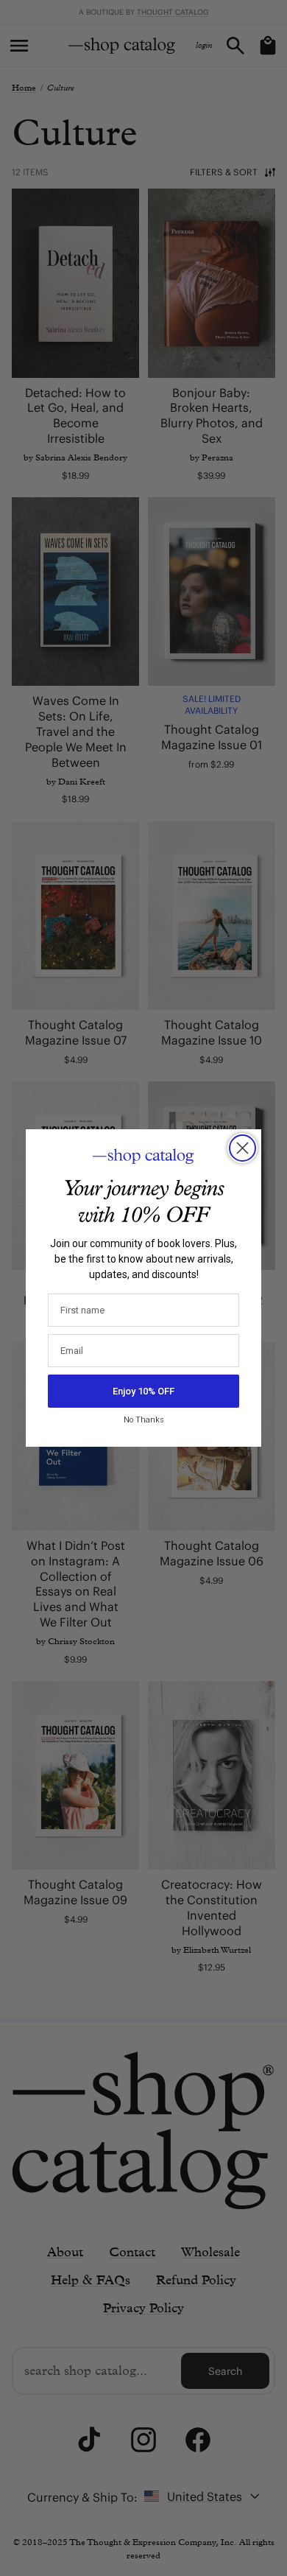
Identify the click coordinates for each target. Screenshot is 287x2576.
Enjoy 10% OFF (143, 1391)
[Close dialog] (242, 1148)
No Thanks (144, 1420)
